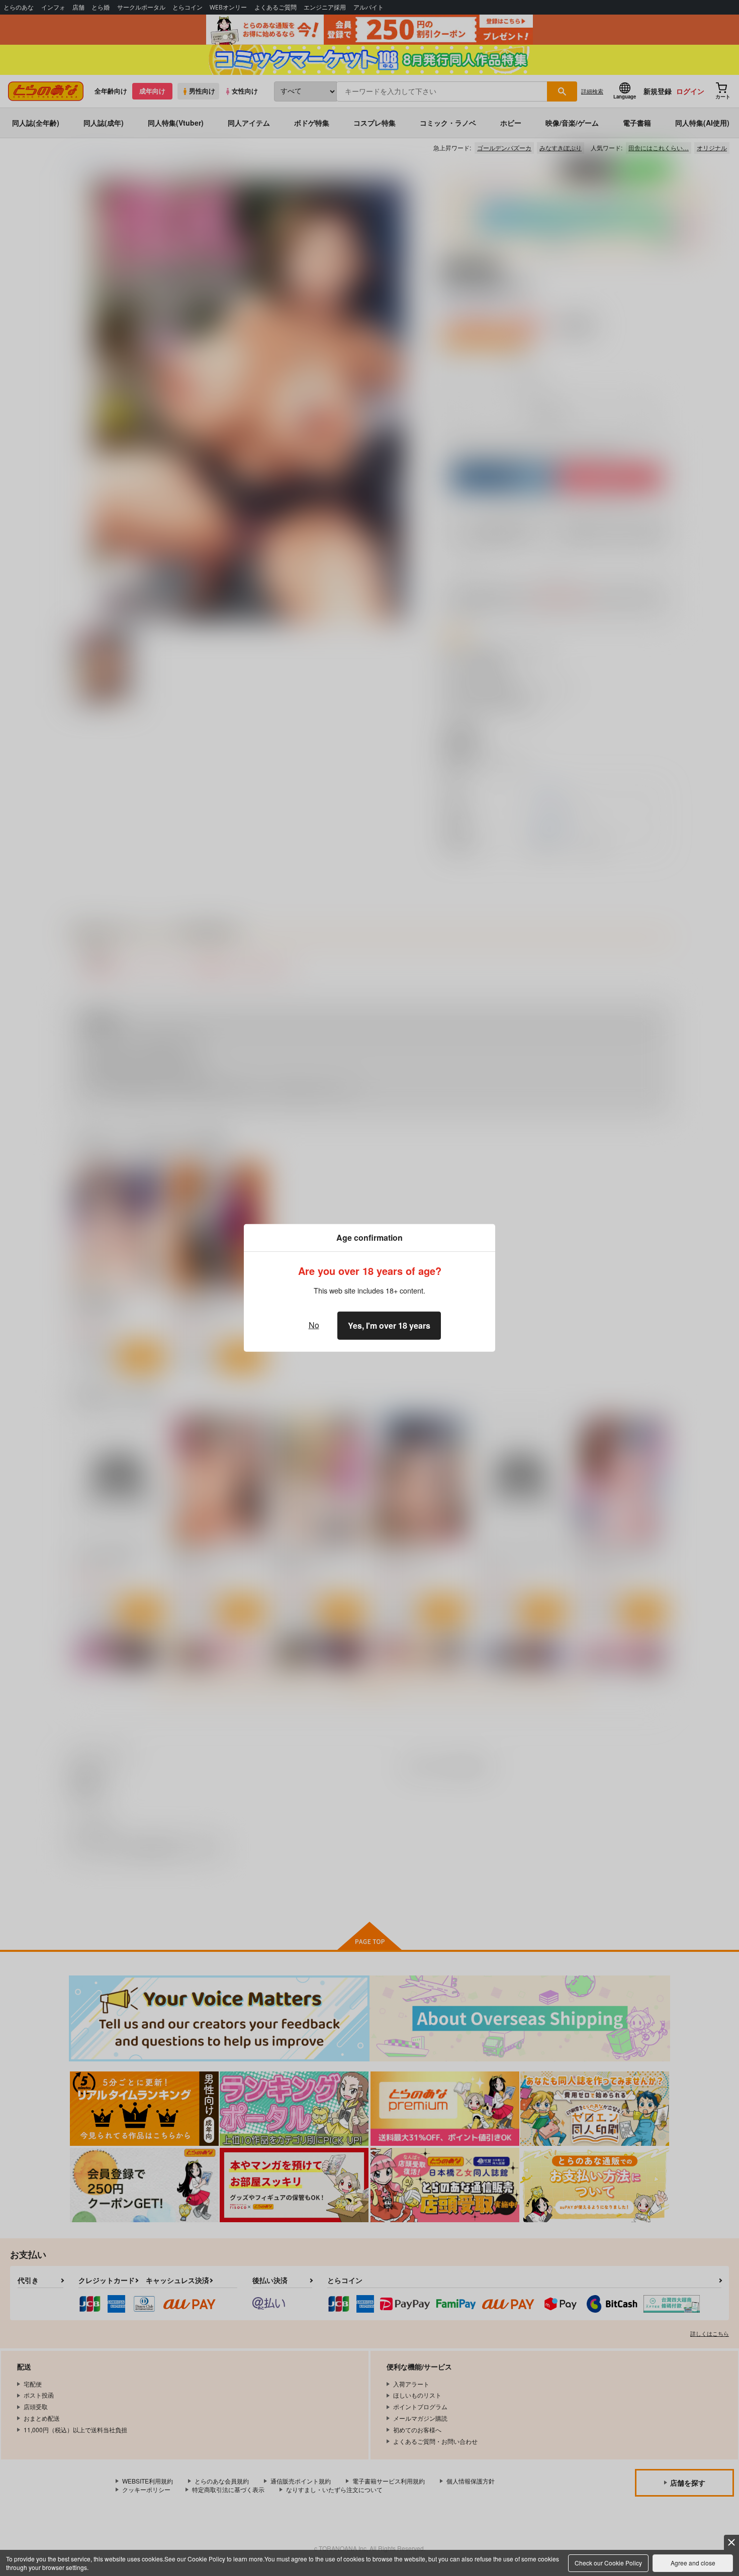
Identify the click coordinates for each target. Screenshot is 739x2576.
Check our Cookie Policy (608, 2563)
